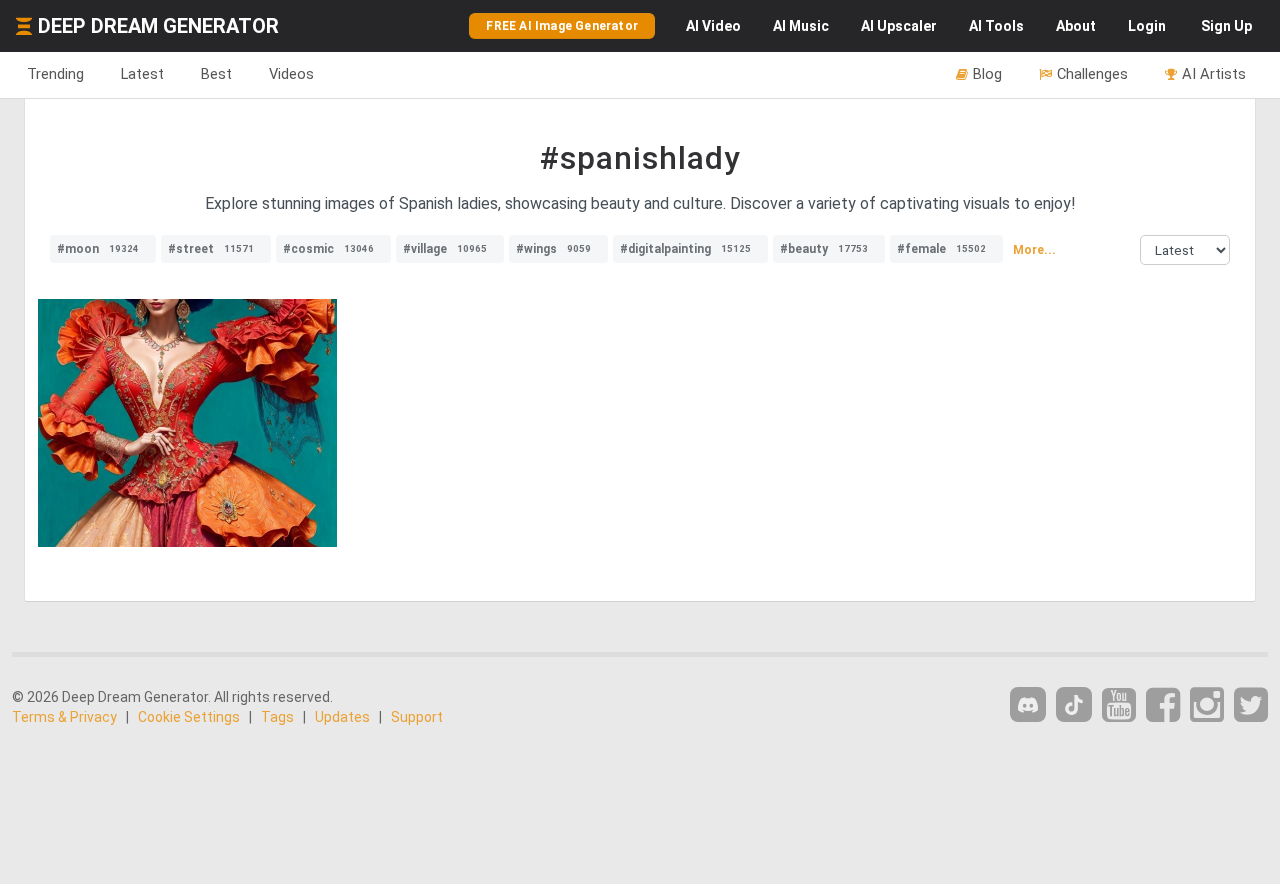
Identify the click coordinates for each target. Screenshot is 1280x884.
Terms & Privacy (64, 717)
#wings (553, 249)
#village (445, 249)
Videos (291, 74)
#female (941, 249)
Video (713, 26)
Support (417, 717)
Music (801, 26)
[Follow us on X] (1251, 705)
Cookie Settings (189, 717)
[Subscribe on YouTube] (1119, 705)
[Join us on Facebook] (1163, 705)
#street (211, 249)
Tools (996, 26)
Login (1147, 26)
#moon (98, 249)
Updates (342, 717)
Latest (142, 74)
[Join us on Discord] (1028, 704)
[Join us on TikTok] (1074, 704)
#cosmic (328, 249)
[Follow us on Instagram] (1207, 705)
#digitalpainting (685, 249)
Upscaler (899, 26)
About (1076, 26)
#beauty (824, 249)
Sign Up (1226, 26)
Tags (277, 717)
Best (216, 74)
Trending (55, 74)
